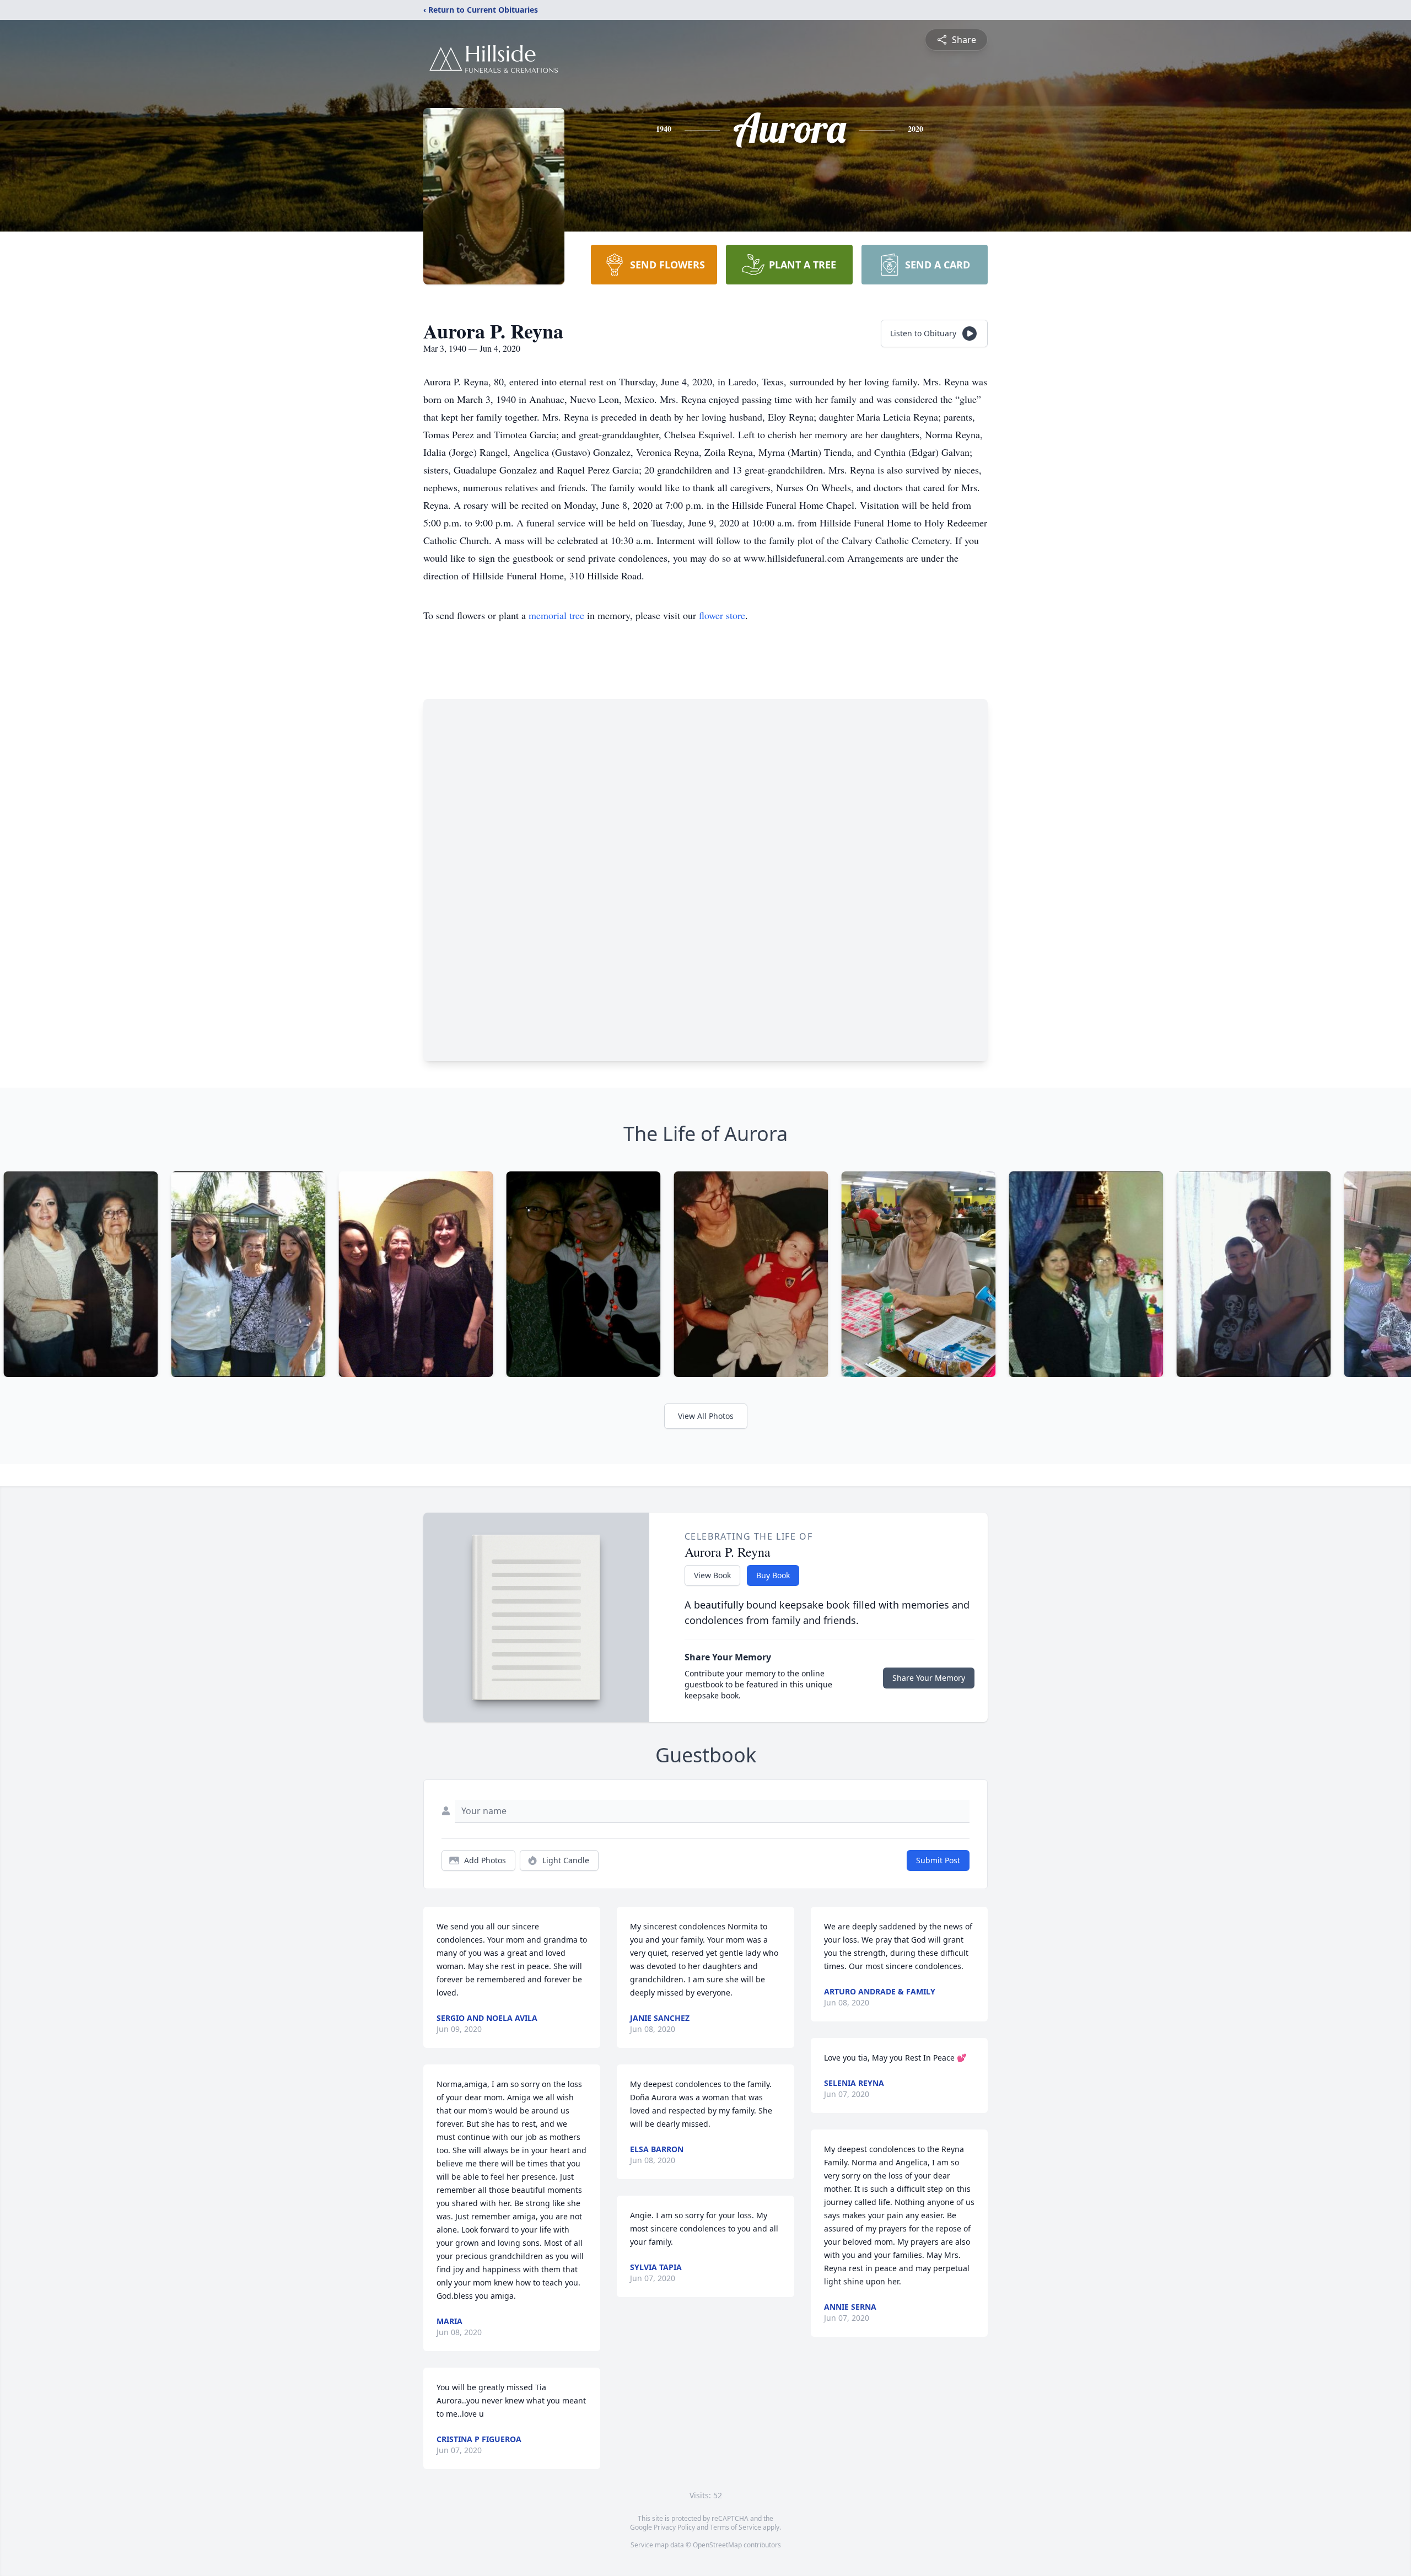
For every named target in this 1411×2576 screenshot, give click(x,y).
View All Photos (706, 1416)
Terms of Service (736, 2527)
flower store (722, 615)
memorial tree (556, 615)
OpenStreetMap (717, 2545)
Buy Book (773, 1575)
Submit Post (938, 1860)
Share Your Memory (929, 1678)
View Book (712, 1575)
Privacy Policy (674, 2527)
